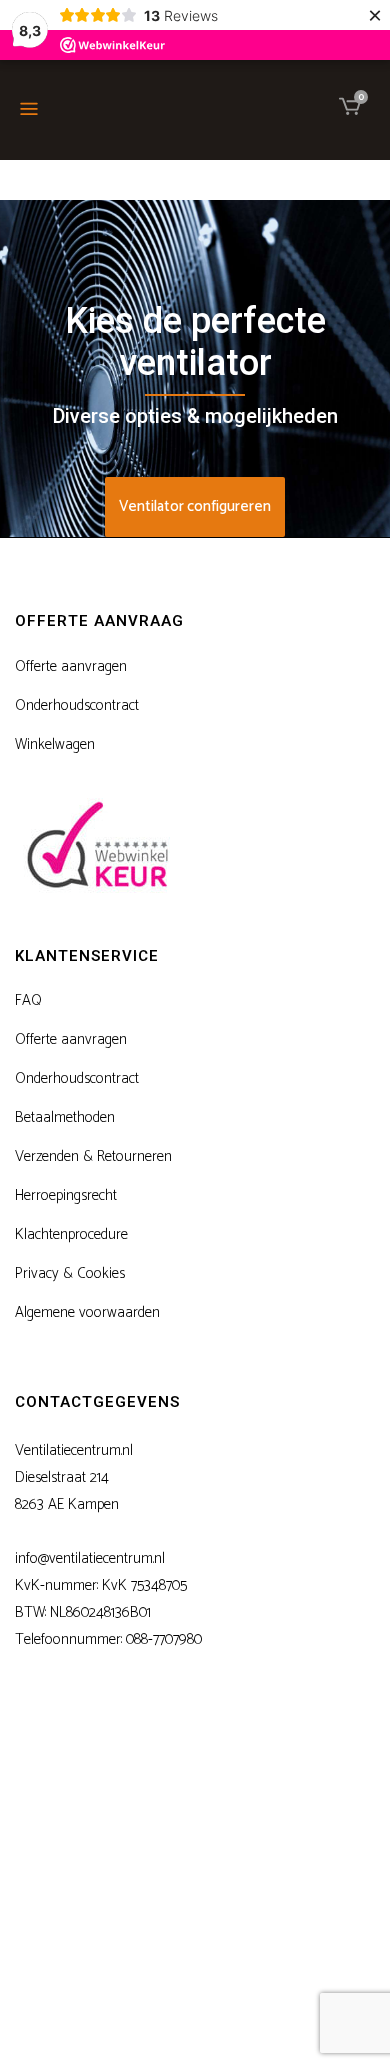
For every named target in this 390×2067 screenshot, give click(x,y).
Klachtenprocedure (71, 1235)
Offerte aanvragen (71, 667)
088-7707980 (164, 1639)
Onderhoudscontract (77, 706)
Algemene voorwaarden (87, 1313)
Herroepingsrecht (66, 1196)
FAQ (28, 1001)
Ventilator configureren (195, 506)
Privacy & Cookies (70, 1274)
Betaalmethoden (65, 1118)
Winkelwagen (55, 745)
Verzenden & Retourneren (93, 1157)
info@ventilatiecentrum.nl (90, 1558)
